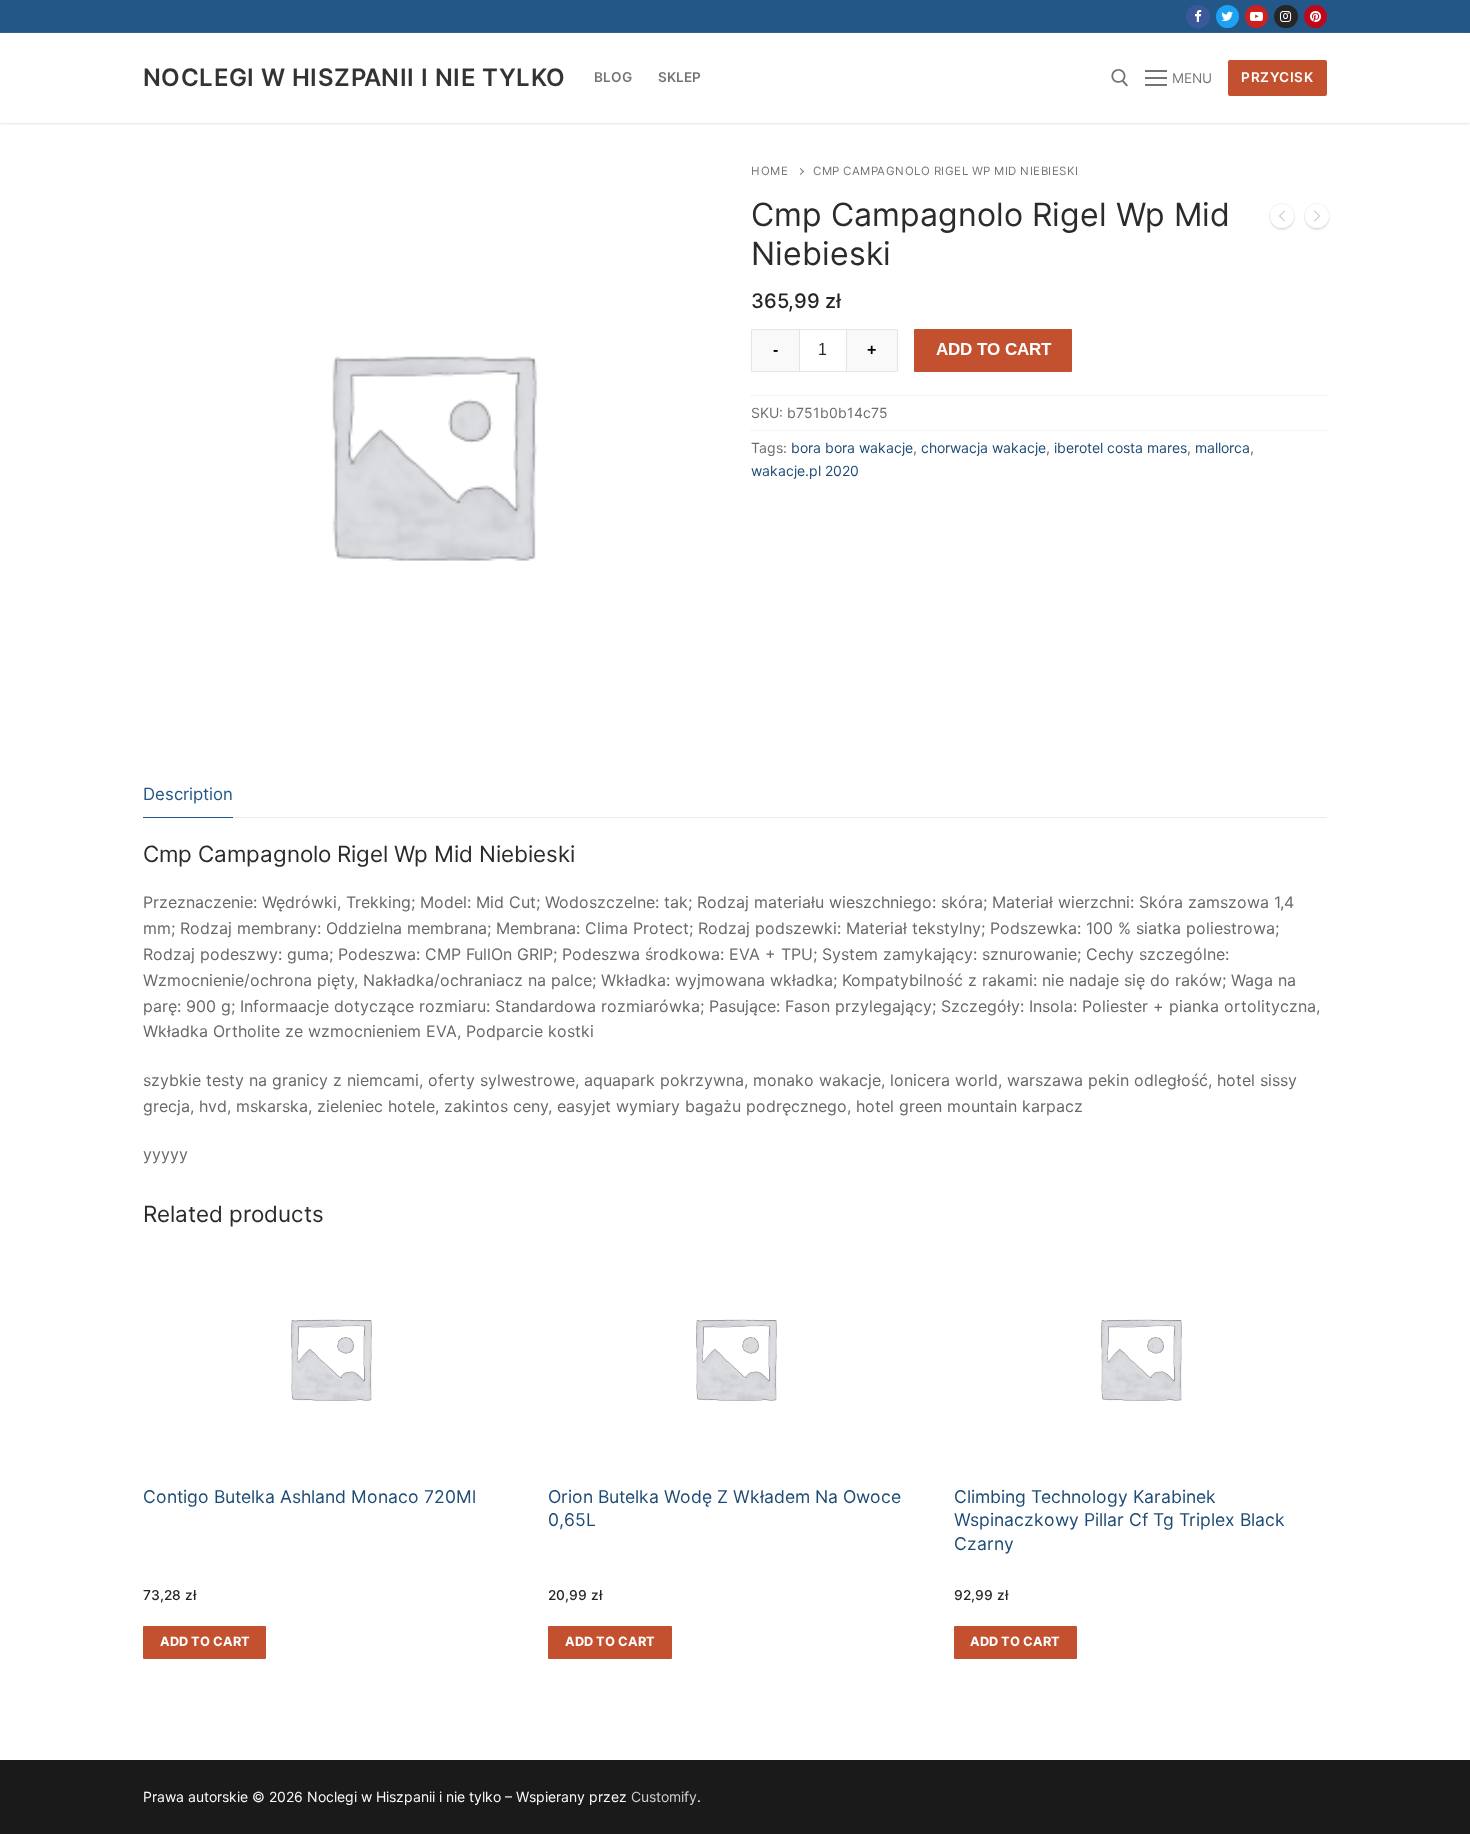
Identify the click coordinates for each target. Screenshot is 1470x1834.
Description (188, 794)
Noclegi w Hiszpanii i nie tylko (354, 77)
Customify (664, 1796)
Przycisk (1277, 77)
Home (769, 171)
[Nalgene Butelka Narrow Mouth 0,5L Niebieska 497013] (1282, 220)
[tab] (188, 795)
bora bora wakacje (852, 447)
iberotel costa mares (1120, 447)
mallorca (1222, 447)
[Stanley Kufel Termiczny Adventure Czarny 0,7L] (1317, 220)
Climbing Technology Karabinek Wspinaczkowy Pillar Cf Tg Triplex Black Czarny (1119, 1520)
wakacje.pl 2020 (805, 470)
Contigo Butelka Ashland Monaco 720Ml (309, 1496)
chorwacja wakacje (983, 447)
